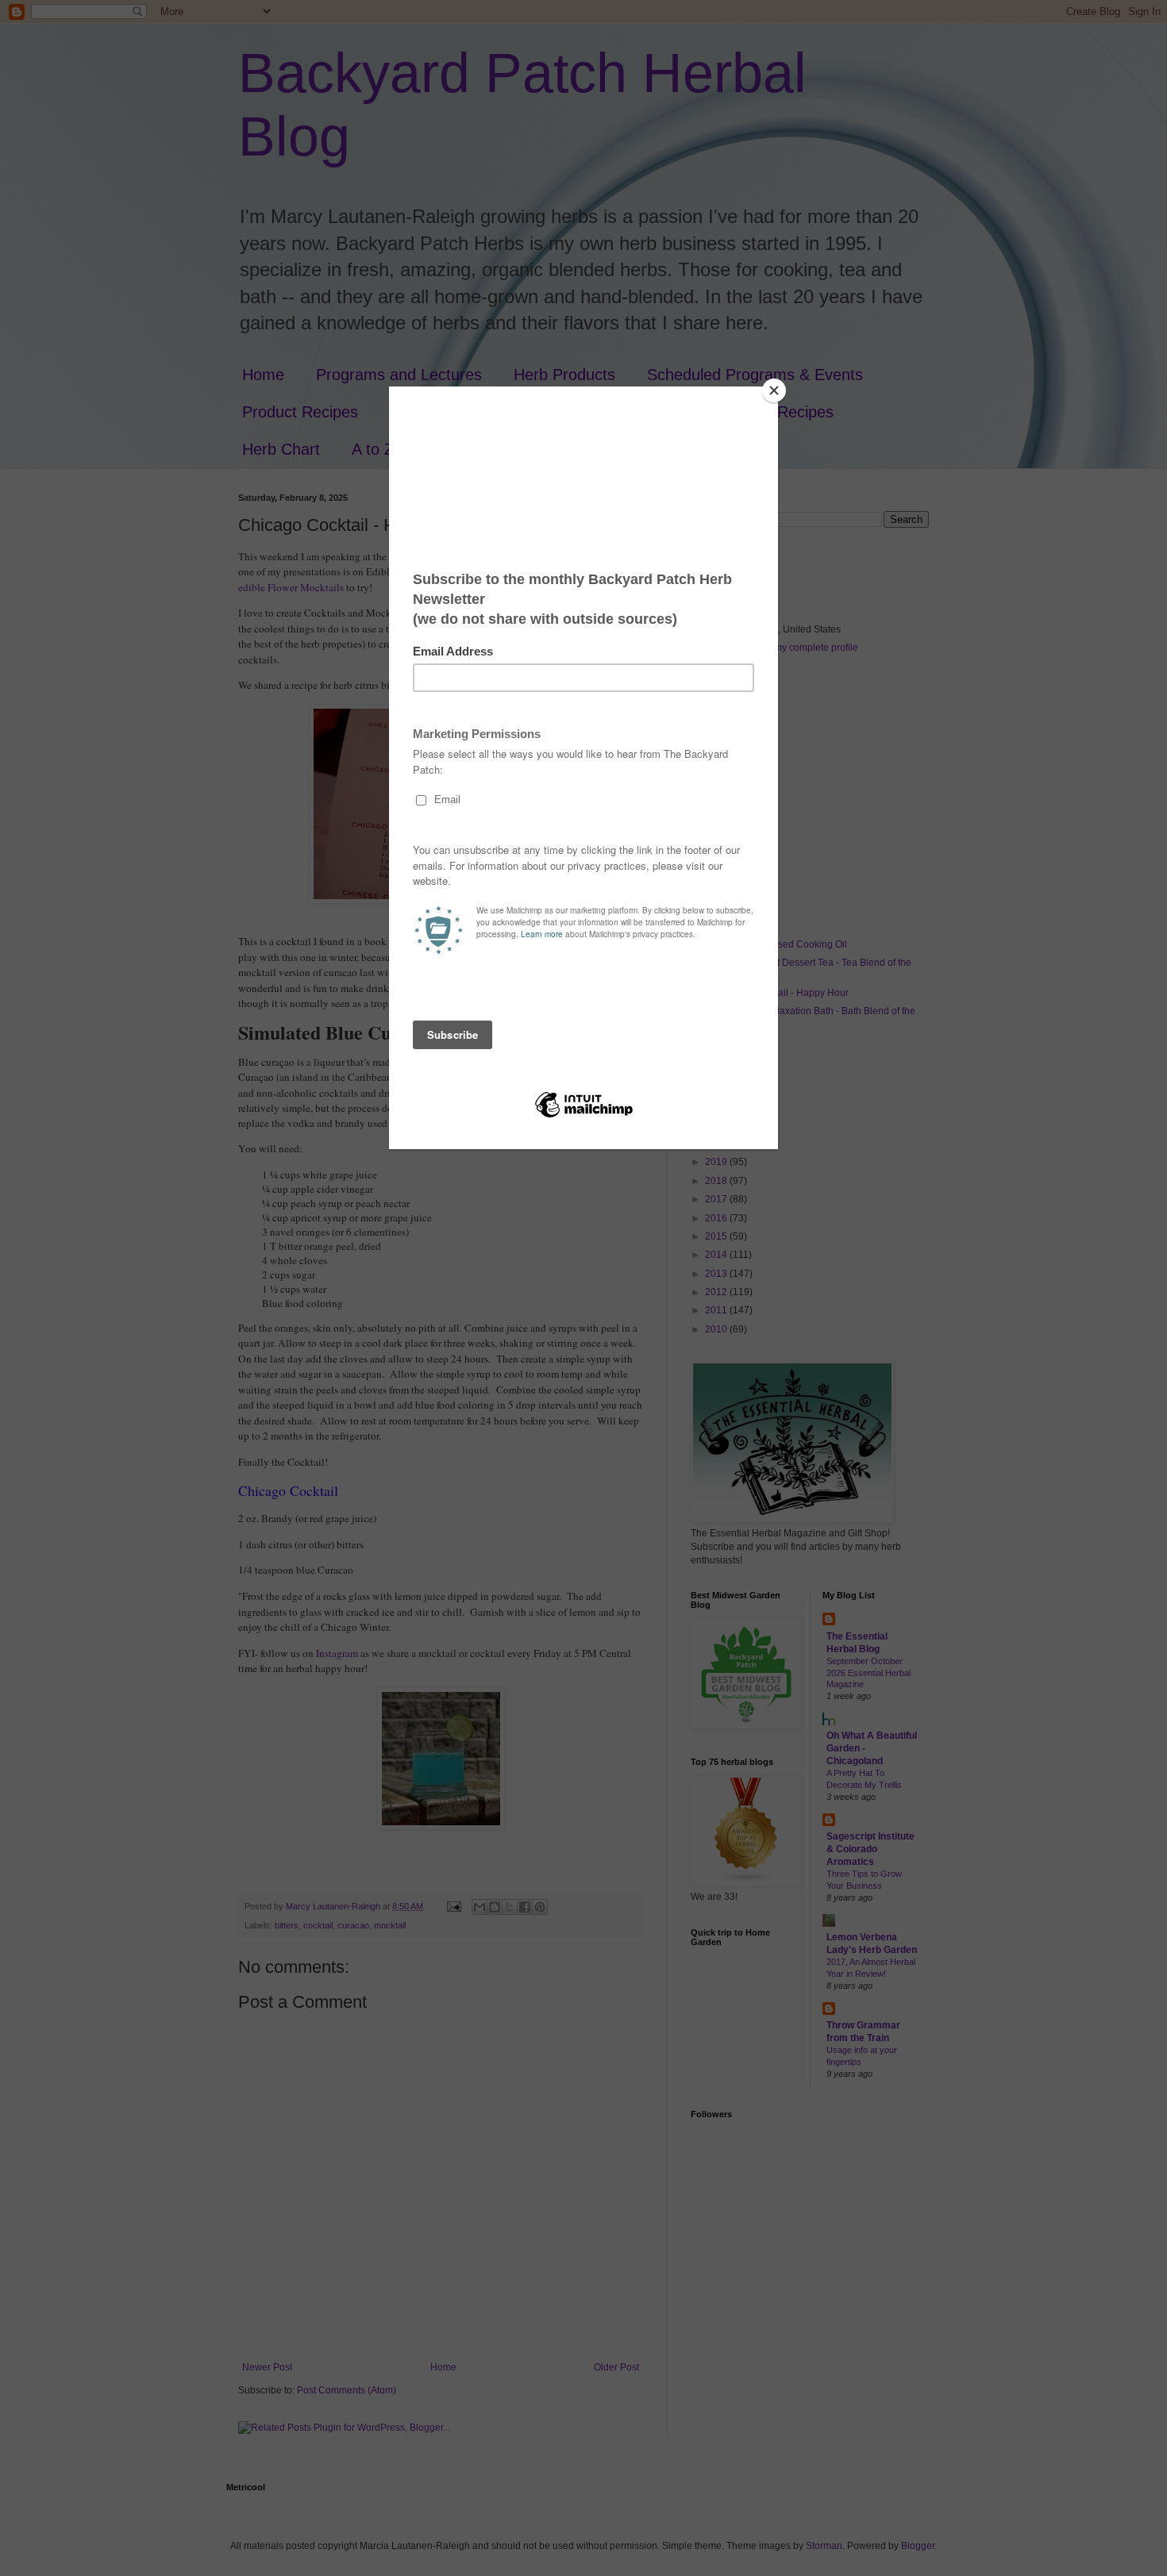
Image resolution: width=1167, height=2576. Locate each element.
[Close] (774, 390)
